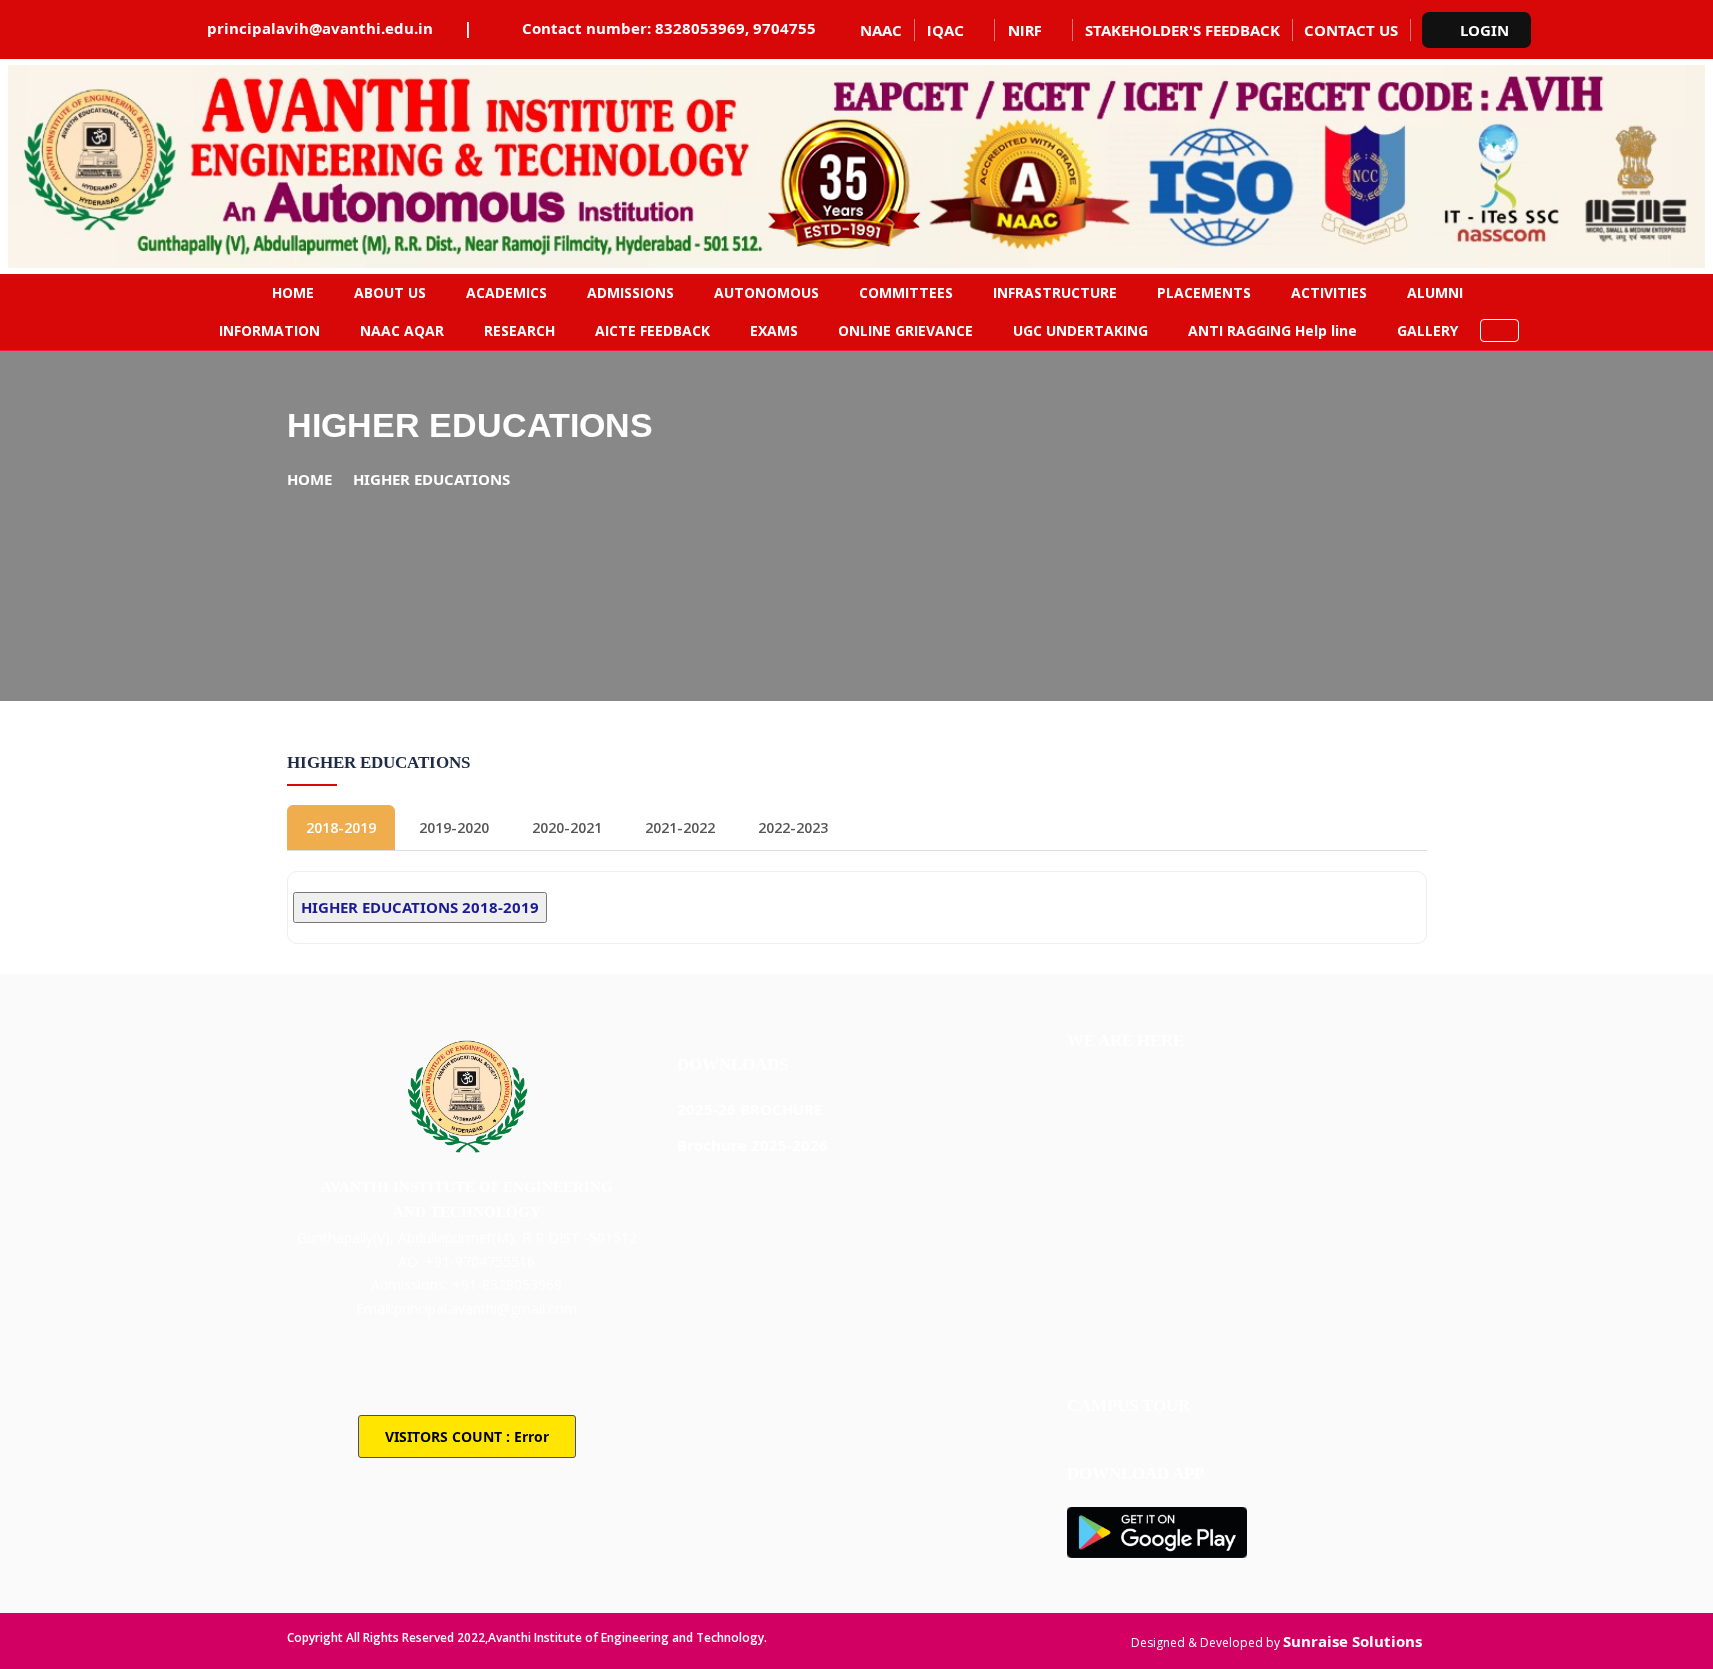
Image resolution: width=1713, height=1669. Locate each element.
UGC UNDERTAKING (1080, 330)
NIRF (1025, 30)
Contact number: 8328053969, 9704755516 (682, 28)
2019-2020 (454, 827)
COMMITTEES (906, 292)
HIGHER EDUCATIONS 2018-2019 (420, 907)
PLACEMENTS (1204, 292)
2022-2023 (793, 827)
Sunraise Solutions (1352, 1641)
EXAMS (774, 330)
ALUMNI (1435, 292)
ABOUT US (390, 292)
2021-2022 (680, 827)
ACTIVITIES (1329, 292)
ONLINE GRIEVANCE (905, 330)
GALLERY (1427, 330)
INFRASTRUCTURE (1055, 292)
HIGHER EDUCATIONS (431, 479)
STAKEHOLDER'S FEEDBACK (1182, 30)
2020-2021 (567, 827)
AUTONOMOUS (766, 292)
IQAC (945, 30)
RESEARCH (519, 330)
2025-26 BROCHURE (749, 1109)
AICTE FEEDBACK (652, 330)
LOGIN (1484, 30)
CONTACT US (1351, 30)
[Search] (1499, 330)
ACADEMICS (506, 292)
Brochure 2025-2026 (752, 1145)
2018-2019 (341, 827)
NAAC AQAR (402, 330)
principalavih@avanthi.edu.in (320, 28)
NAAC (881, 30)
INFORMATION (269, 330)
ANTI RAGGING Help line (1272, 330)
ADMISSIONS (630, 292)
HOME (293, 292)
